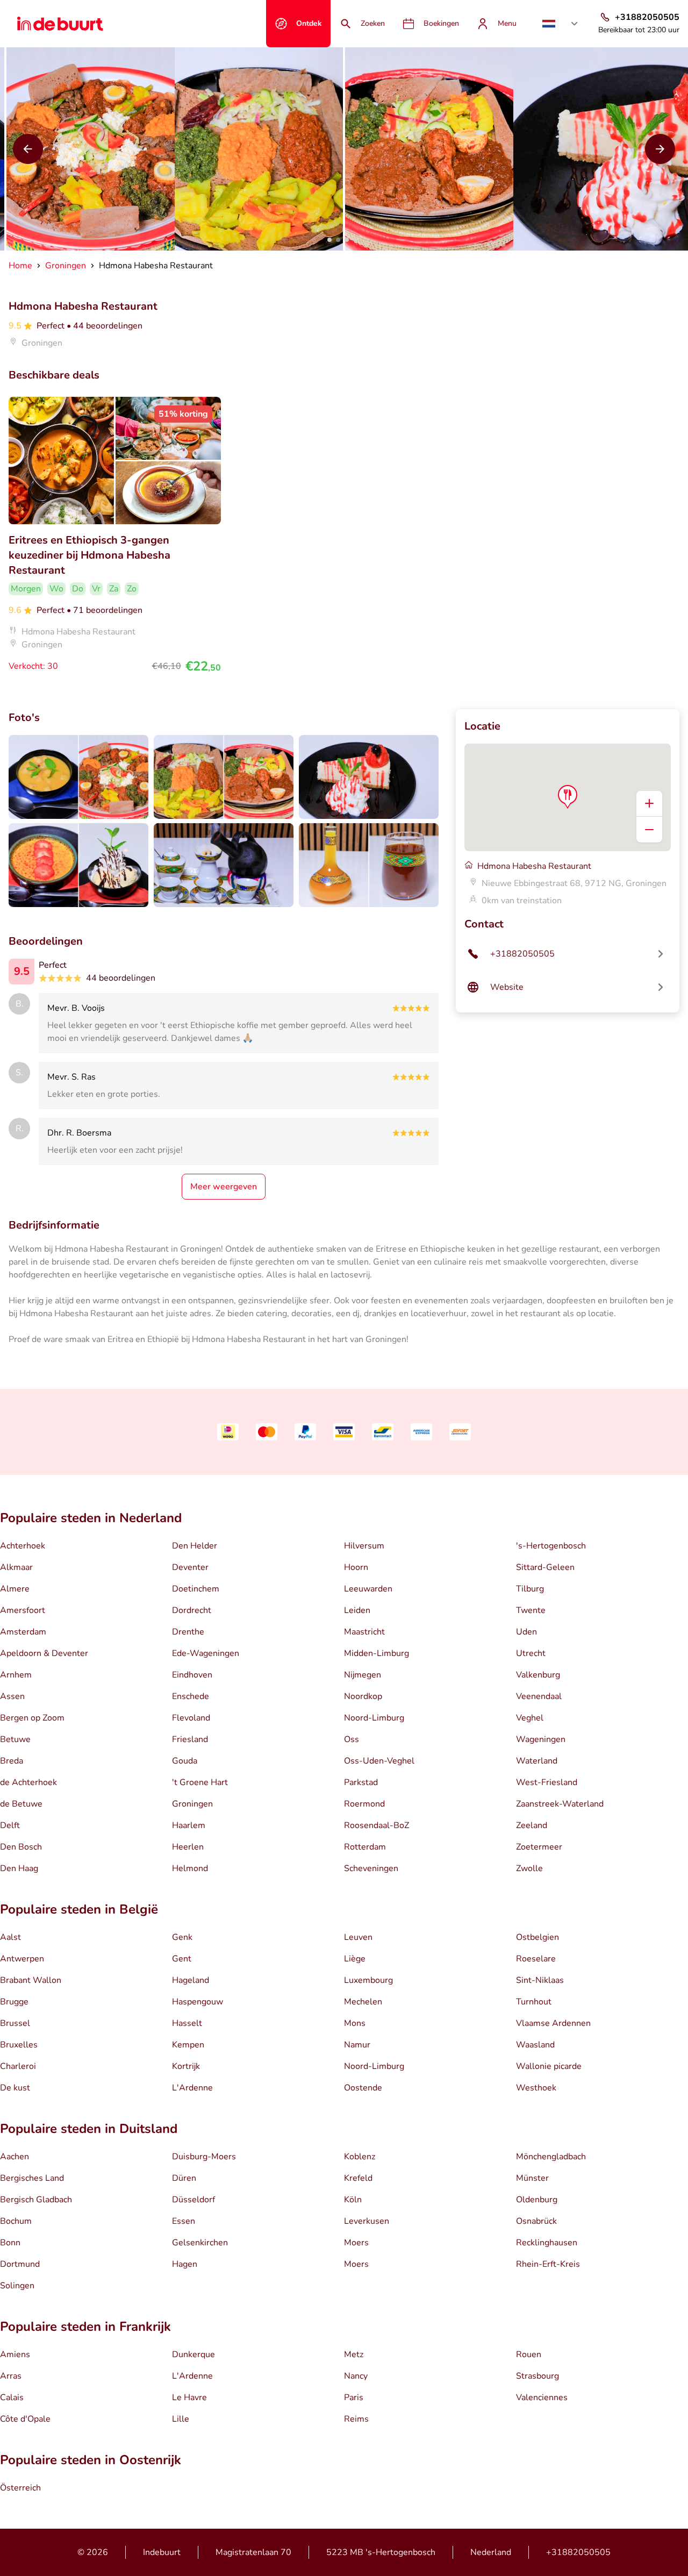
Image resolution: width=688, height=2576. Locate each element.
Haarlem (189, 1825)
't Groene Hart (200, 1782)
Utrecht (531, 1653)
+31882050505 (578, 2552)
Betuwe (15, 1739)
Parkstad (361, 1782)
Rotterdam (365, 1847)
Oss (352, 1739)
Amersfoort (23, 1610)
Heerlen (188, 1847)
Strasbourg (537, 2376)
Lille (181, 2419)
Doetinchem (196, 1589)
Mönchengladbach (551, 2157)
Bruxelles (19, 2045)
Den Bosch (21, 1847)
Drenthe (188, 1632)
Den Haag (19, 1868)
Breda (12, 1761)
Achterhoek (23, 1546)
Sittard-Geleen (545, 1567)
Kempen (188, 2045)
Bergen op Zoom (32, 1718)
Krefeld (358, 2178)
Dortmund (20, 2264)
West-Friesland (547, 1782)
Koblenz (360, 2157)
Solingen (17, 2286)
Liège (355, 1959)
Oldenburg (537, 2200)
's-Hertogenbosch (551, 1546)
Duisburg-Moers (204, 2157)
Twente (531, 1610)
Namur (357, 2045)
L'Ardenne (192, 2088)
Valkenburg (538, 1675)
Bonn (10, 2243)
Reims (356, 2419)
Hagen (185, 2264)
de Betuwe (21, 1804)
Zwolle (529, 1868)
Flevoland (191, 1718)
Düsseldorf (193, 2200)
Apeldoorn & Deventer (44, 1653)
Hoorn (356, 1567)
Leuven (358, 1937)
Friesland (190, 1739)
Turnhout (534, 2002)
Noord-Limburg (374, 1718)
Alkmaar (16, 1567)
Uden (526, 1632)
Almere (15, 1589)
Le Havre (189, 2397)
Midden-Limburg (377, 1653)
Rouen (529, 2354)
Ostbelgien (537, 1937)
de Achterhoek (28, 1782)
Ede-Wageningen (206, 1653)
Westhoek (536, 2088)
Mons (355, 2023)
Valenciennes (542, 2397)
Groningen (192, 1804)
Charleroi (18, 2066)
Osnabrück (536, 2221)
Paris (354, 2397)
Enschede (191, 1696)
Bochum (16, 2221)
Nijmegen (363, 1675)
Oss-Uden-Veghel (379, 1761)
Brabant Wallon (31, 1980)
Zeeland (532, 1825)
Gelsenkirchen (200, 2243)
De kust (15, 2088)
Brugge (14, 2002)
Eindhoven (192, 1675)
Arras (11, 2376)
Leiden (357, 1610)
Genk (182, 1937)
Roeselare (536, 1959)
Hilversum (364, 1546)
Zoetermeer (539, 1847)
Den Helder (195, 1546)
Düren (184, 2178)
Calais (12, 2397)
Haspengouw (198, 2002)
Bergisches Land (32, 2178)
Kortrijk (186, 2066)
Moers (356, 2243)
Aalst (10, 1937)
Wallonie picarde (549, 2066)
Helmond (190, 1868)
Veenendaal (539, 1696)
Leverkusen (367, 2221)
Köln (353, 2200)
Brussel (15, 2023)
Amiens (15, 2354)
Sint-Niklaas (540, 1980)
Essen (184, 2221)
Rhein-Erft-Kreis (548, 2264)
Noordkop (363, 1696)
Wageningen (541, 1739)
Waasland (535, 2045)
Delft (10, 1825)
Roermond (364, 1804)
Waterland (537, 1761)
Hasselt (187, 2023)
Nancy (356, 2376)
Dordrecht (192, 1610)
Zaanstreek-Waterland (560, 1804)
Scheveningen (371, 1868)
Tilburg (530, 1589)
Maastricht (364, 1632)
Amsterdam (23, 1632)
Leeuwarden (368, 1589)
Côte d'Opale (25, 2419)
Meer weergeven (224, 1187)
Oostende (363, 2088)
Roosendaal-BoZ (377, 1825)
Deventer (190, 1567)
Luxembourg (368, 1980)
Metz (354, 2354)
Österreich (20, 2488)
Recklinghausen (547, 2243)
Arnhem (16, 1675)
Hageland (191, 1980)
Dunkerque (193, 2354)
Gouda (185, 1761)
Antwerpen (22, 1959)
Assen (12, 1696)
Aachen (15, 2157)
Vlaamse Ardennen (553, 2023)
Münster (532, 2178)
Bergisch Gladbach (36, 2200)
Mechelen (363, 2002)
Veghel (530, 1718)
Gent (182, 1959)
